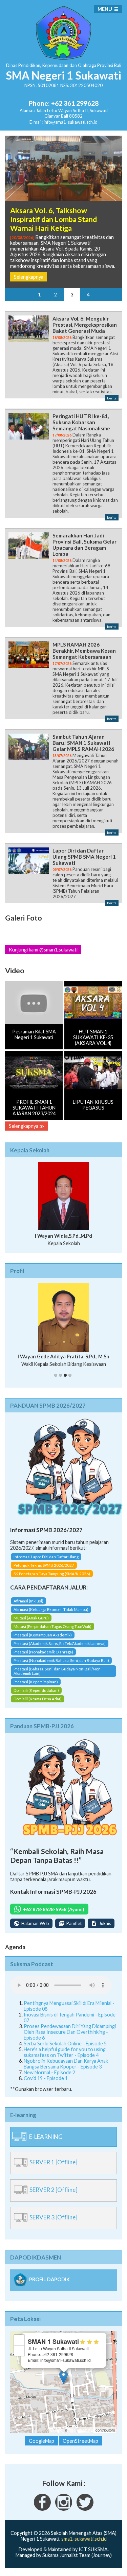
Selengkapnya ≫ (27, 1126)
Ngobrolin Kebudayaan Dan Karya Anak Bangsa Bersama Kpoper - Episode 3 (66, 2064)
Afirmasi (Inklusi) (28, 1601)
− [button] (19, 2350)
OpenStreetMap (81, 2430)
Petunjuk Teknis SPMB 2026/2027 (44, 1565)
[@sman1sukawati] (85, 2509)
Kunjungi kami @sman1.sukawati (43, 950)
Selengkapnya (29, 277)
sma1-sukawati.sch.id (84, 2539)
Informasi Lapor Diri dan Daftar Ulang (46, 1557)
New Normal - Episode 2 (49, 2072)
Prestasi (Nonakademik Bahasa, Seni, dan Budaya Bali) (61, 1660)
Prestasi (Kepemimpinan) (36, 1682)
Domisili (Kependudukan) (36, 1690)
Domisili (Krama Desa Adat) (38, 1699)
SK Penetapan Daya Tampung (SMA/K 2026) (52, 1574)
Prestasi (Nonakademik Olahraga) (43, 1652)
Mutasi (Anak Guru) (31, 1618)
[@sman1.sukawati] (64, 2509)
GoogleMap (41, 2441)
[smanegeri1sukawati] (42, 2509)
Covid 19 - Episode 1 (46, 2078)
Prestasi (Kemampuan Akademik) (43, 1635)
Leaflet (56, 2430)
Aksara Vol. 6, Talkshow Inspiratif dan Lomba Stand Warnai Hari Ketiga (54, 219)
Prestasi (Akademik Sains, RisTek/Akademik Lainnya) (60, 1643)
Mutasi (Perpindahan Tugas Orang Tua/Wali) (52, 1626)
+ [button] (19, 2340)
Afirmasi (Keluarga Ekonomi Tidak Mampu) (51, 1609)
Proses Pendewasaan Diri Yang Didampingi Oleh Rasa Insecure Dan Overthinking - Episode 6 (70, 2032)
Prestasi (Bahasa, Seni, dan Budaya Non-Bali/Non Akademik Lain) (57, 1671)
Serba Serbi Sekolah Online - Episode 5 (65, 2043)
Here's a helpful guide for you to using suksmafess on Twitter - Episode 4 (65, 2052)
